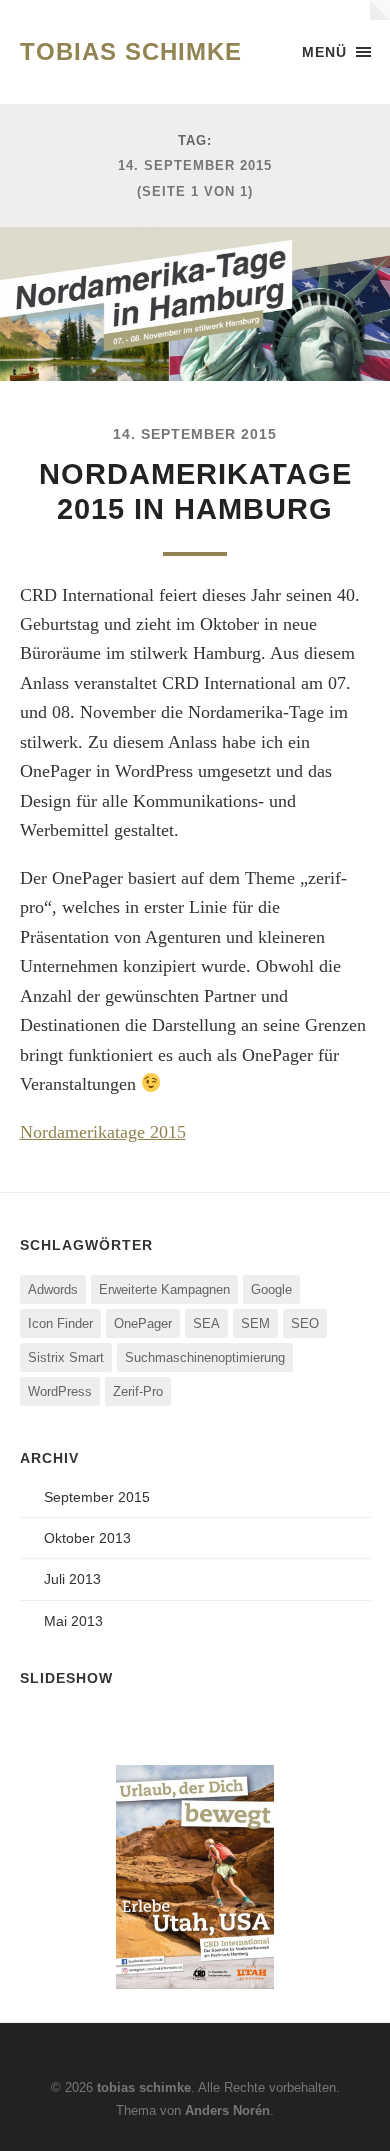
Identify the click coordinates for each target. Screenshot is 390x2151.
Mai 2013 (73, 1621)
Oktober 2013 (87, 1538)
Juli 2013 (72, 1579)
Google (271, 1289)
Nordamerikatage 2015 (103, 1132)
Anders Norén (227, 2110)
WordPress (60, 1391)
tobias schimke (131, 51)
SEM (255, 1323)
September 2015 (97, 1497)
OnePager (143, 1323)
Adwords (53, 1289)
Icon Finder (60, 1323)
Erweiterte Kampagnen (164, 1289)
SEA (206, 1323)
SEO (305, 1323)
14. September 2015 (195, 434)
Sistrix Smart (66, 1357)
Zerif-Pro (138, 1391)
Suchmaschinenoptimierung (205, 1357)
